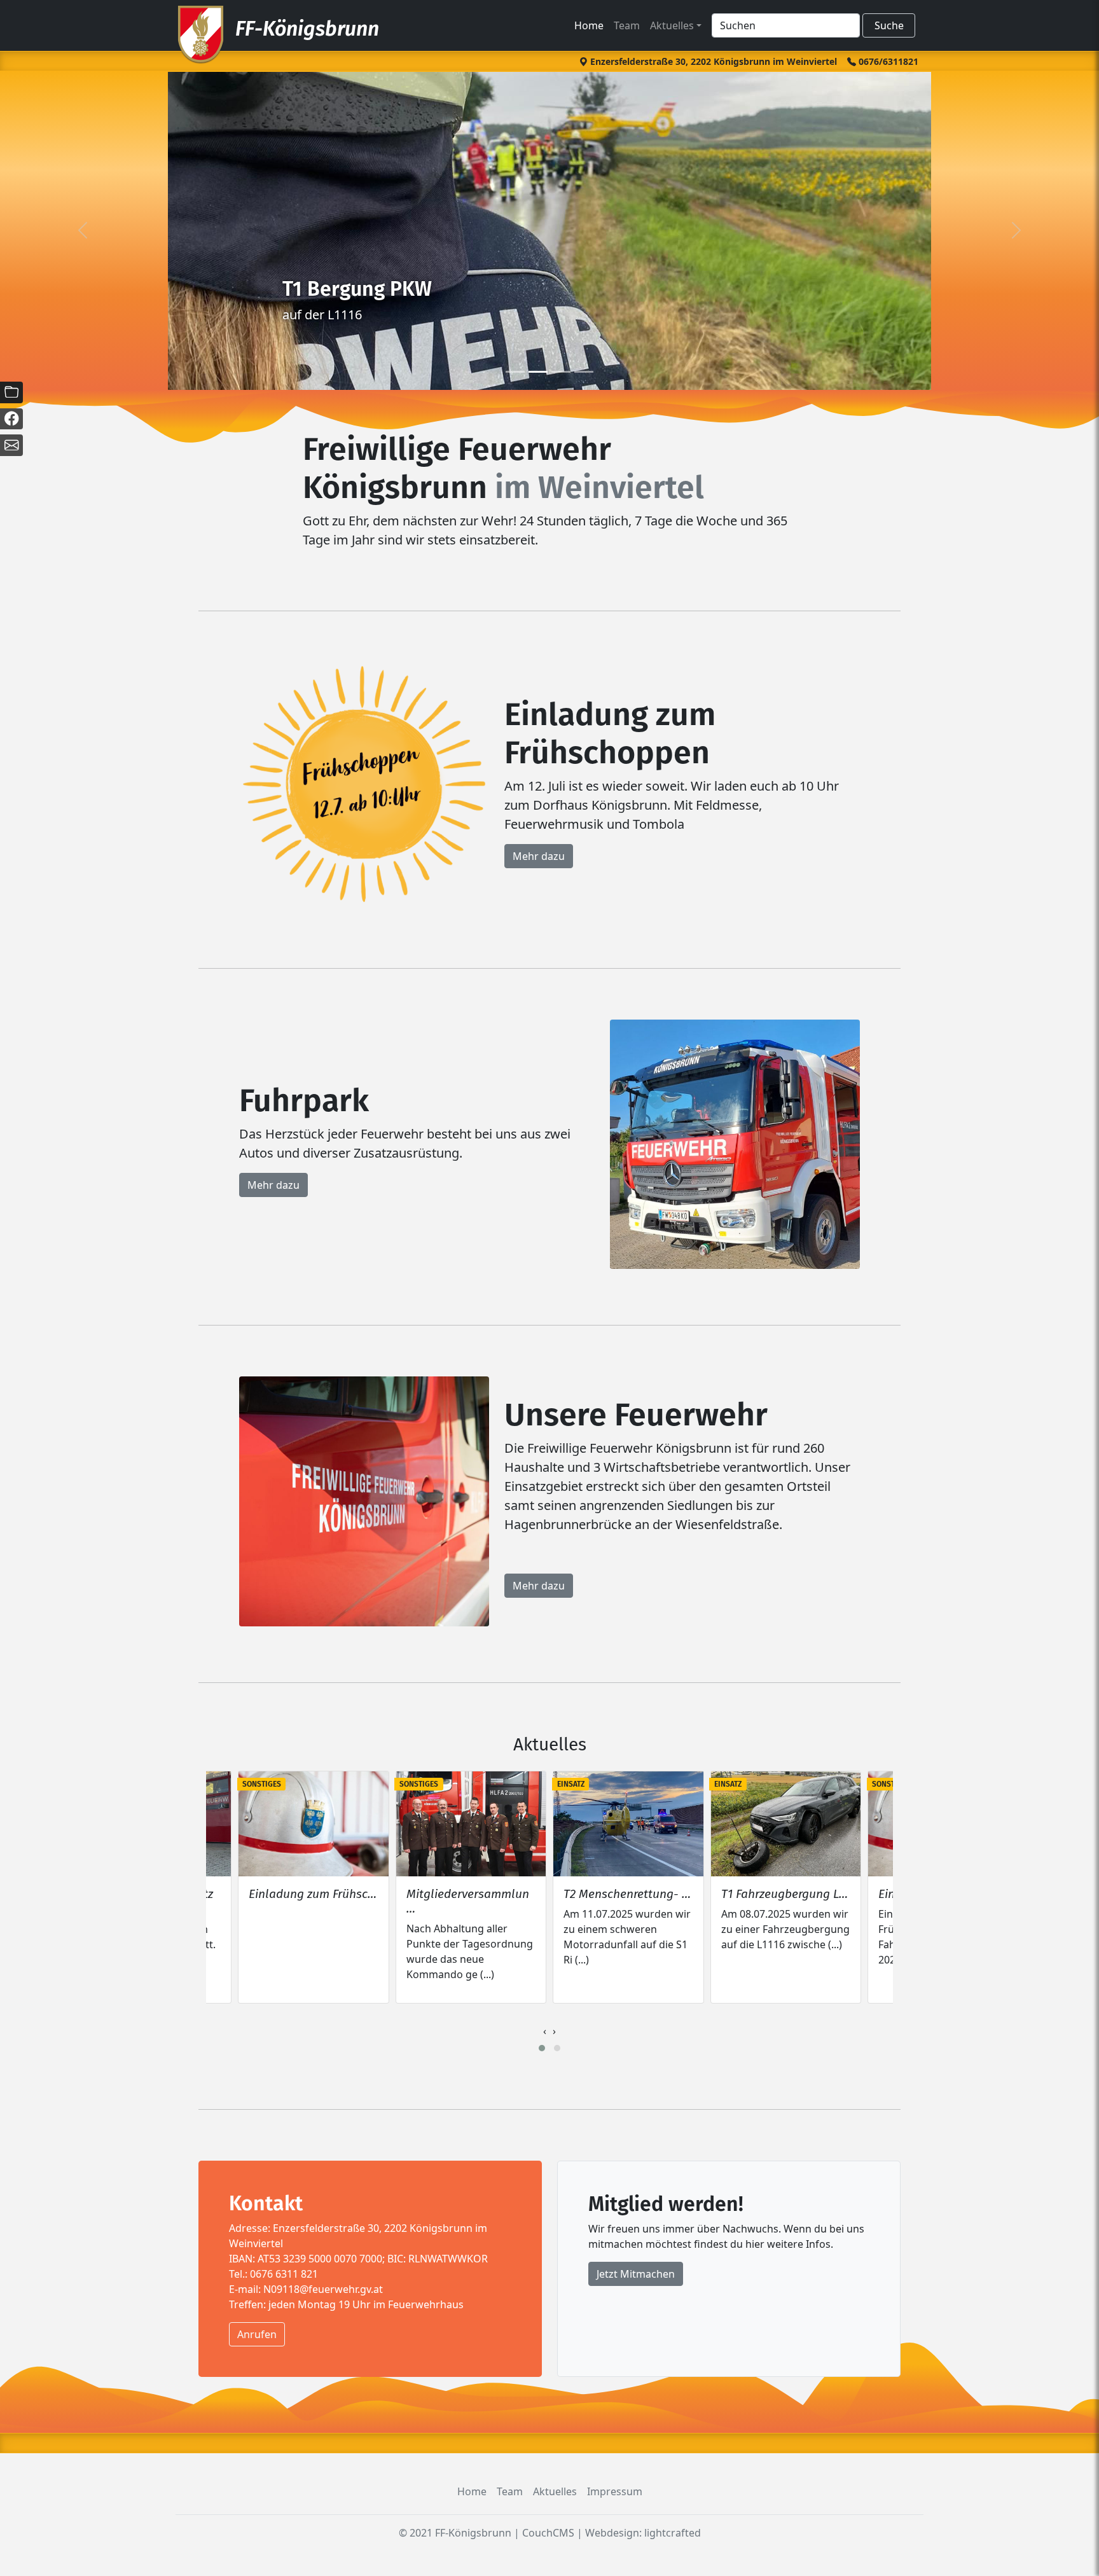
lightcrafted (673, 2533)
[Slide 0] (515, 372)
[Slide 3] (584, 372)
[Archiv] (11, 392)
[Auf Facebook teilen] (11, 419)
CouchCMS (548, 2533)
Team (627, 25)
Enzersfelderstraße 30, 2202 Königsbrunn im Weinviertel (712, 61)
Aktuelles (672, 25)
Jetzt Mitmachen (636, 2274)
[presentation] (545, 2031)
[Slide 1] (538, 372)
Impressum (615, 2491)
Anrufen (257, 2334)
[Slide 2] (561, 372)
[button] (542, 2048)
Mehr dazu (539, 856)
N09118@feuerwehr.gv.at (323, 2289)
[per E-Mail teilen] (11, 445)
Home (589, 25)
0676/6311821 (887, 61)
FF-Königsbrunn (307, 29)
